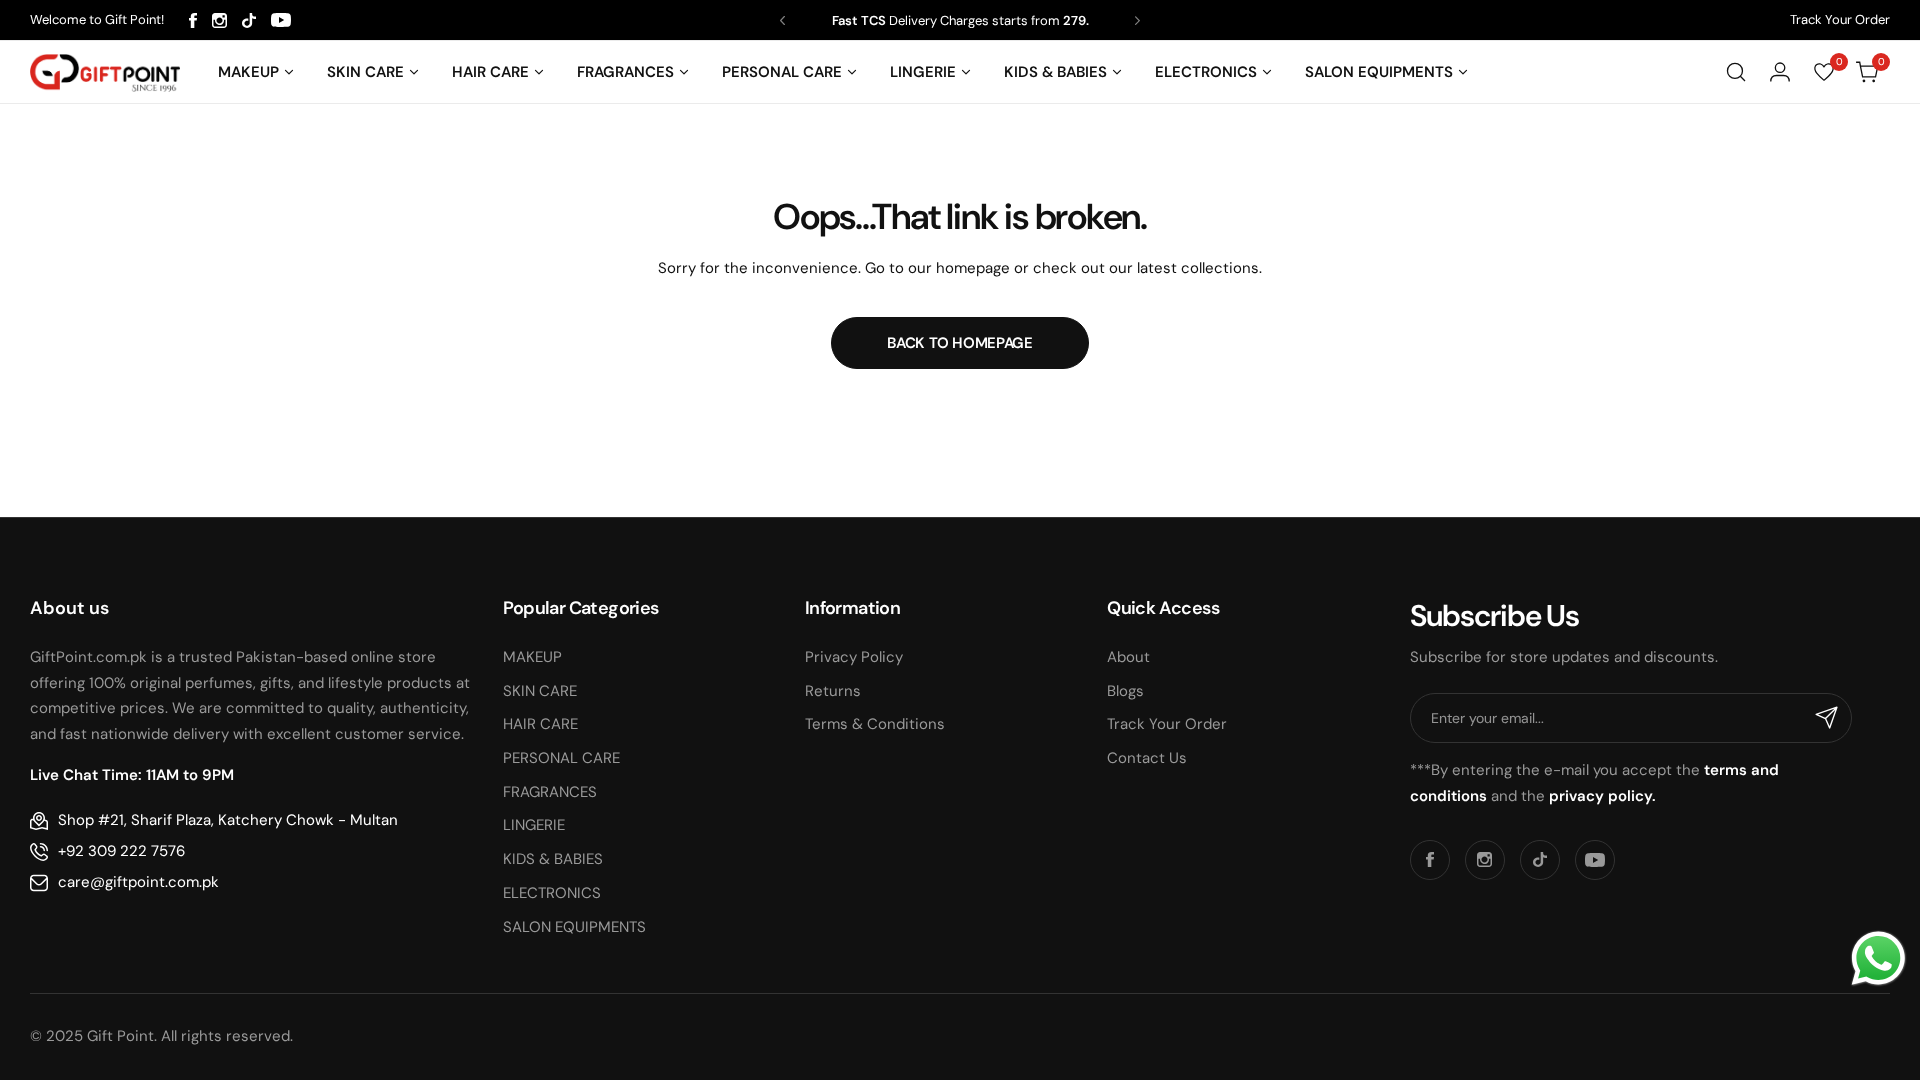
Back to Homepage (959, 343)
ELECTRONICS (552, 893)
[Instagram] (219, 20)
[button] (782, 20)
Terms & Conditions (875, 724)
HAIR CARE (540, 724)
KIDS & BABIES (553, 859)
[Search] (1736, 72)
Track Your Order (1840, 19)
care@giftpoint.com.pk (138, 882)
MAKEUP (532, 657)
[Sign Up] (1827, 718)
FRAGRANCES (550, 792)
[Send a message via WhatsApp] (1878, 958)
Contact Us (1147, 758)
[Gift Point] (105, 72)
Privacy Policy (854, 657)
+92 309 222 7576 (121, 851)
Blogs (1125, 691)
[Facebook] (193, 20)
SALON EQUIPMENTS (574, 927)
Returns (833, 691)
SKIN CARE (540, 691)
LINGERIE (534, 825)
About (1128, 657)
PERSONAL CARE (561, 758)
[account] (1780, 72)
